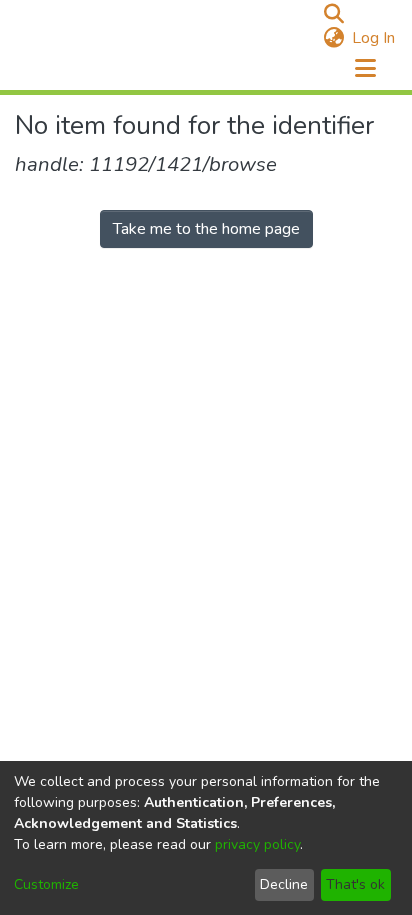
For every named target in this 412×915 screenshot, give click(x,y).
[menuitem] (333, 38)
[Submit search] (333, 14)
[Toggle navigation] (365, 69)
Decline (284, 884)
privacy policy (257, 844)
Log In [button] (374, 38)
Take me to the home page (206, 229)
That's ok (355, 884)
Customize (46, 884)
